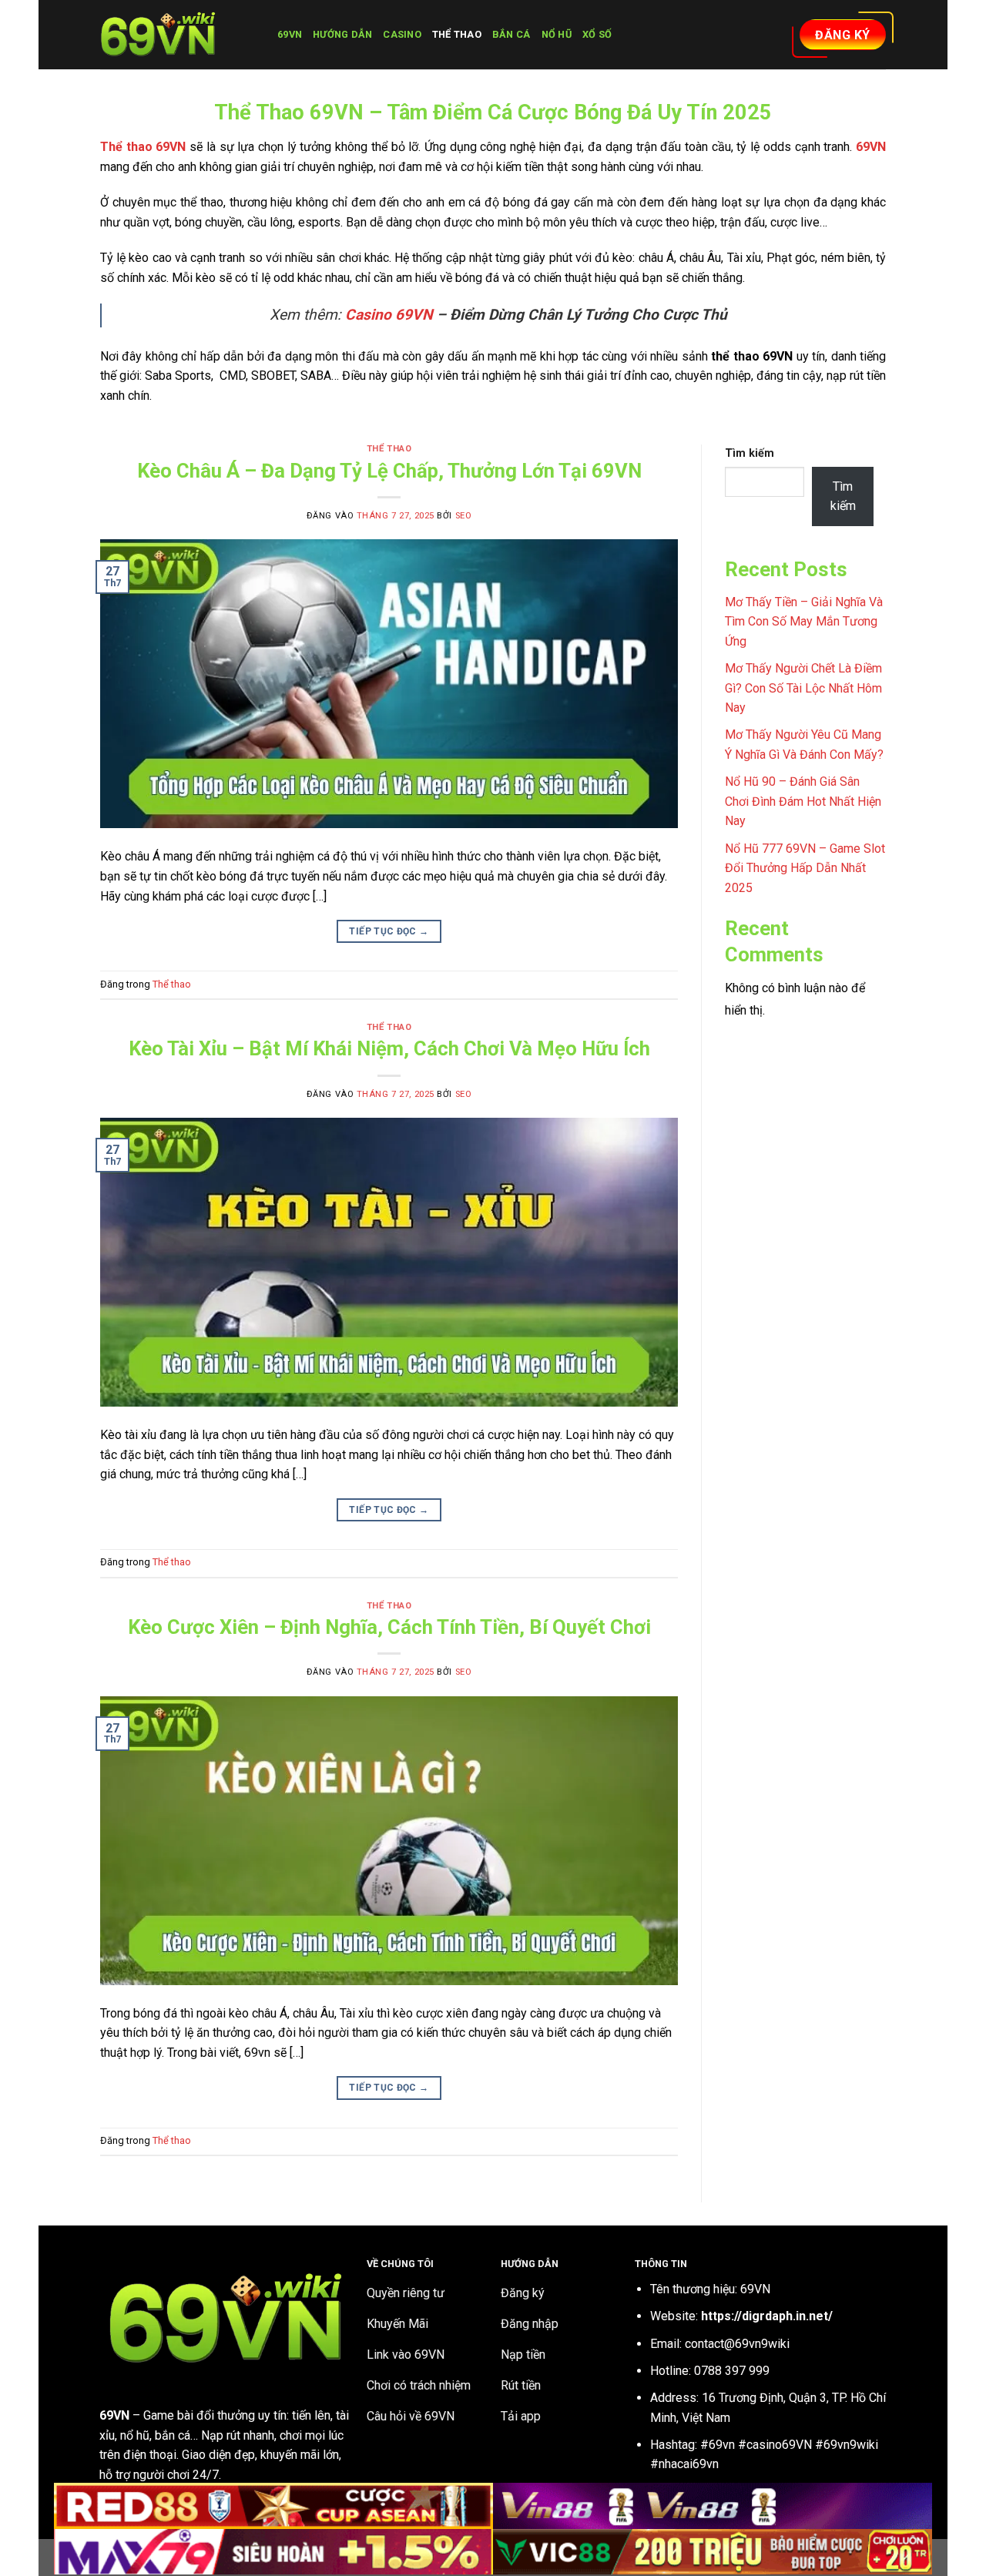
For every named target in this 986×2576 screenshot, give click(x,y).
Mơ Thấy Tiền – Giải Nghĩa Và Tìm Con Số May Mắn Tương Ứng (804, 622)
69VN (290, 34)
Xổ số (597, 34)
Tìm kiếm (750, 453)
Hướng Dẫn (342, 34)
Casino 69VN (389, 315)
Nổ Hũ (557, 34)
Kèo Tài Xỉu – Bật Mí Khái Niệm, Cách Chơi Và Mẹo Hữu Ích (389, 1048)
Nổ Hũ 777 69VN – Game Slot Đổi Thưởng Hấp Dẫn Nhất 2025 (805, 868)
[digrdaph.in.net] (177, 35)
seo (464, 516)
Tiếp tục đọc (389, 931)
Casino (402, 34)
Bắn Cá (511, 34)
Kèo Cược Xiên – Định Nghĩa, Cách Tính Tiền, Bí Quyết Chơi (389, 1627)
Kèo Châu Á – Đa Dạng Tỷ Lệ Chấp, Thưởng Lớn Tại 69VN (389, 471)
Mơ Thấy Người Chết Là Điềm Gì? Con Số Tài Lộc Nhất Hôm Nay (803, 688)
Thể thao (457, 34)
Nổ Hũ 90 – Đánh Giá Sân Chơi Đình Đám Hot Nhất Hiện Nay (803, 801)
